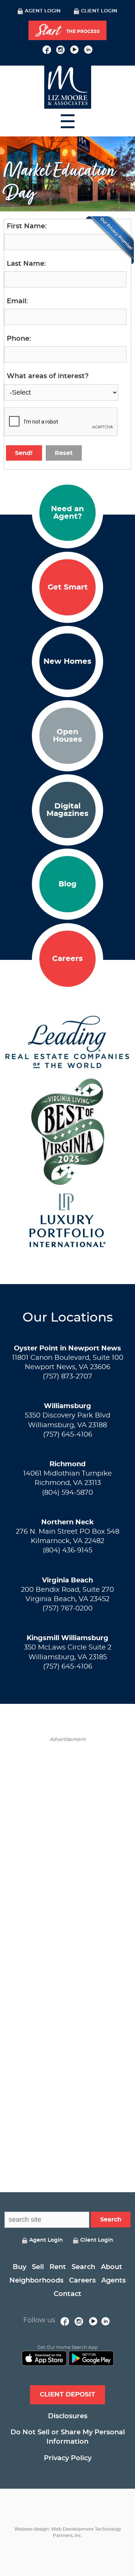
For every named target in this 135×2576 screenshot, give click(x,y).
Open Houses (67, 736)
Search (83, 2267)
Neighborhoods (36, 2281)
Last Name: (26, 264)
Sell (38, 2267)
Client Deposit (67, 2394)
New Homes (67, 662)
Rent (58, 2267)
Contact (67, 2294)
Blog (67, 884)
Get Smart (68, 587)
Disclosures (68, 2416)
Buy (19, 2267)
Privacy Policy (68, 2458)
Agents (113, 2281)
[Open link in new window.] (47, 49)
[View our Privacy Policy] (110, 240)
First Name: (27, 226)
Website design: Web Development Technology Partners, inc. (68, 2532)
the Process (67, 31)
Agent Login (43, 11)
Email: (17, 301)
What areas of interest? (48, 376)
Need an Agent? (67, 513)
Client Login (99, 11)
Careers (67, 959)
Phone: (19, 339)
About (112, 2267)
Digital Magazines (67, 810)
